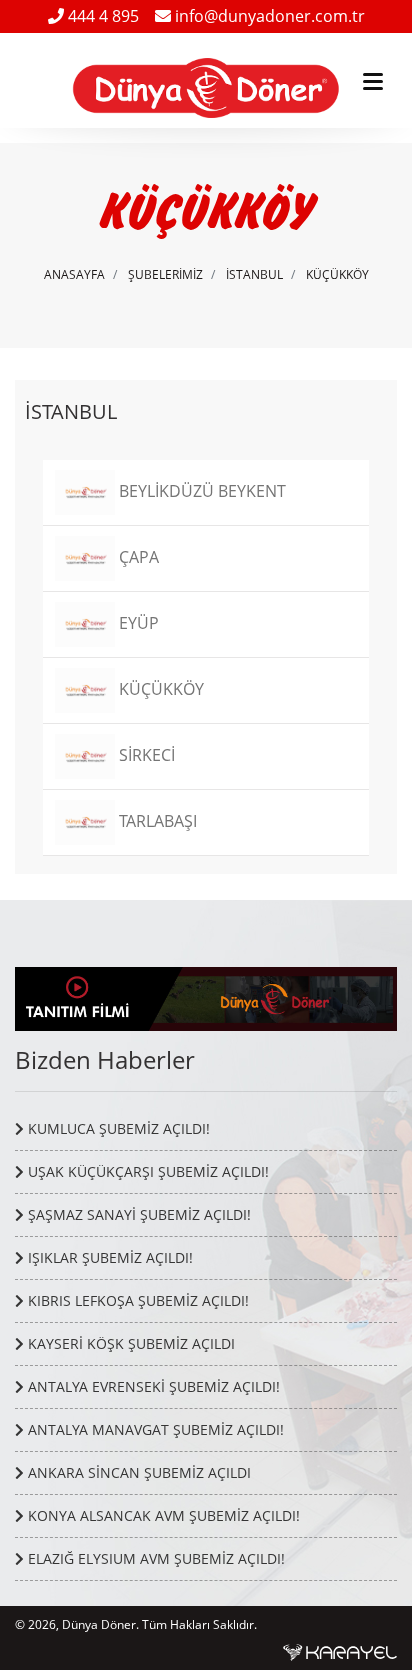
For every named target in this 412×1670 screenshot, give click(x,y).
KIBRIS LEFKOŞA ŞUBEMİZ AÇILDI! (136, 1300)
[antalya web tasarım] (340, 1650)
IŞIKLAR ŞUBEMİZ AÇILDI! (108, 1257)
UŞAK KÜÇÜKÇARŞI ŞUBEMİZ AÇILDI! (146, 1171)
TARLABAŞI (156, 821)
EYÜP (137, 623)
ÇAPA (137, 557)
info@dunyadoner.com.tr (268, 16)
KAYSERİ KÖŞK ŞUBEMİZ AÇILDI (129, 1343)
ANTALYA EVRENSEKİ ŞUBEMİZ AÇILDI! (152, 1386)
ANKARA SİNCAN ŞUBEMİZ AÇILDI (137, 1472)
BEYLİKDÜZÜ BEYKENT (200, 491)
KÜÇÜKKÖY (337, 274)
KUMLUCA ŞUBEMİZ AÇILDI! (117, 1128)
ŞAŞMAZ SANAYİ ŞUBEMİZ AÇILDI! (137, 1214)
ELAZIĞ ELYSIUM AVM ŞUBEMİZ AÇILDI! (154, 1558)
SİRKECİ (145, 755)
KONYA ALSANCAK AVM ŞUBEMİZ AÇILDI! (162, 1515)
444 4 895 (101, 16)
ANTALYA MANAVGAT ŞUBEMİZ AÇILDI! (154, 1429)
